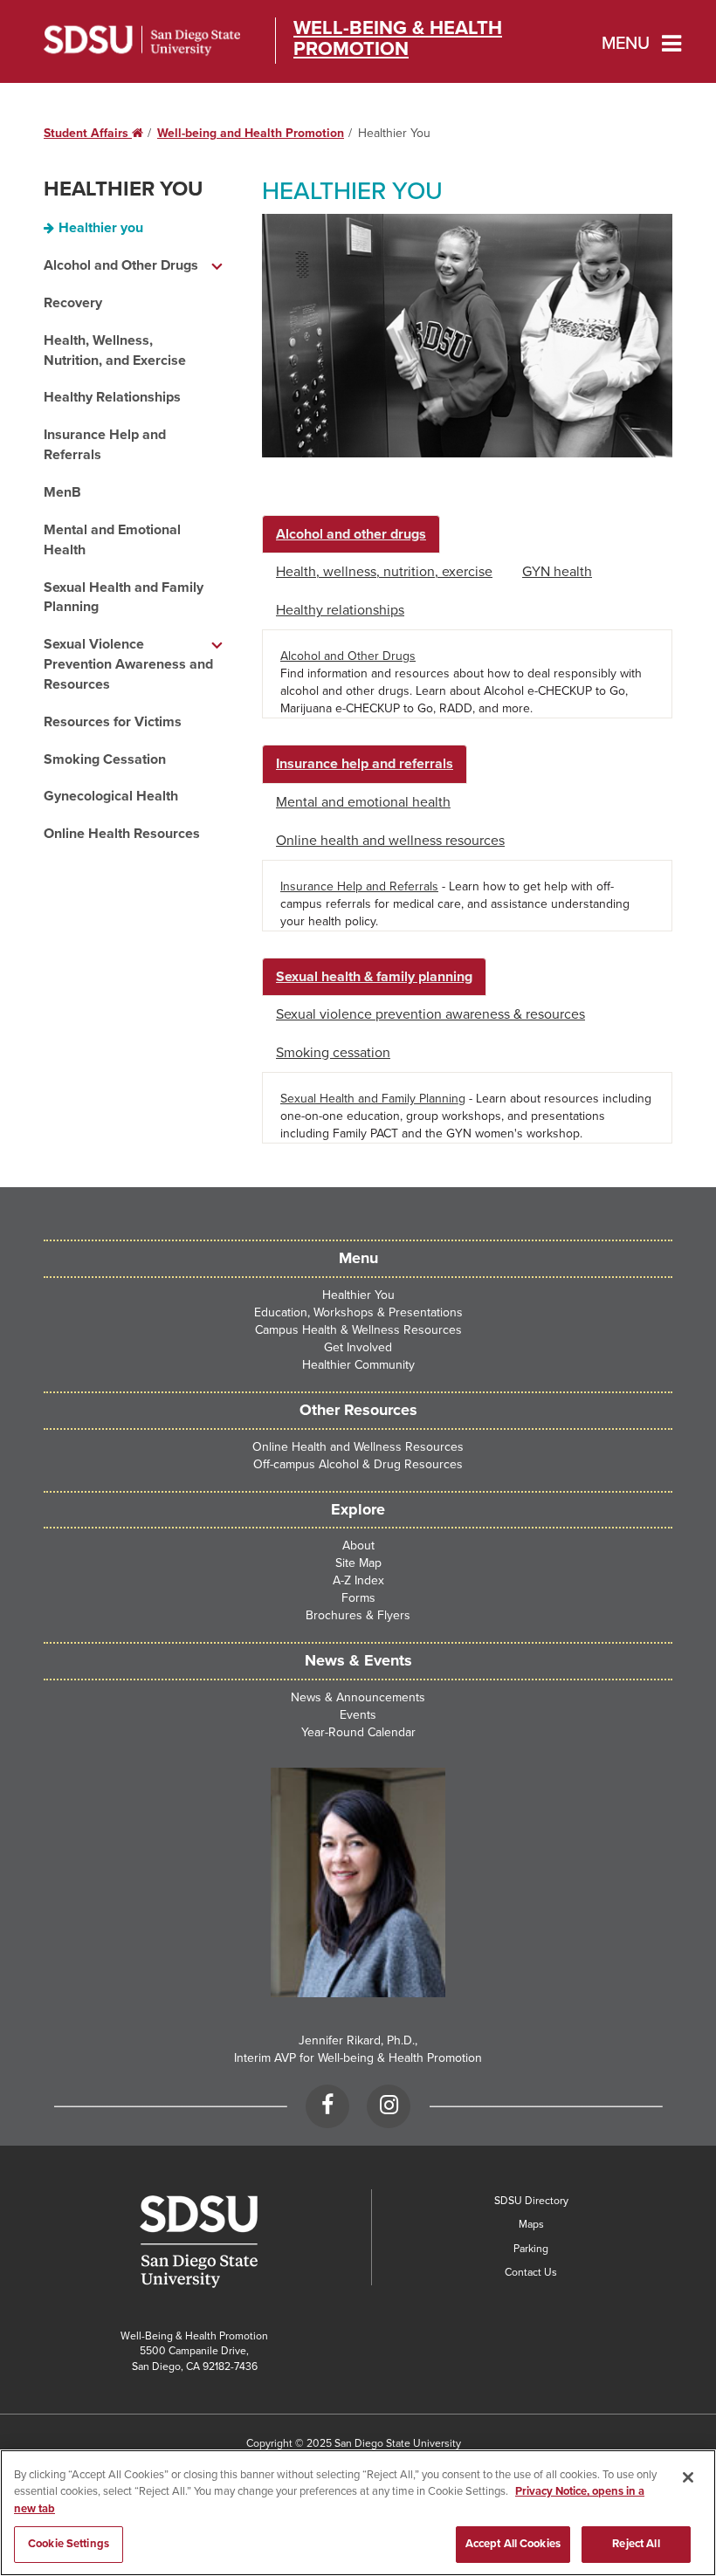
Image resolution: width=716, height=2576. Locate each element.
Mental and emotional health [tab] (363, 802)
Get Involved (358, 1347)
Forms (358, 1598)
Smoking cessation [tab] (333, 1053)
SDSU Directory (531, 2201)
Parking (531, 2249)
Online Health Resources (122, 834)
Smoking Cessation (105, 759)
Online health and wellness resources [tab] (390, 841)
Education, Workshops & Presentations (358, 1312)
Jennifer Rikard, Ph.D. (357, 2040)
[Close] (688, 2477)
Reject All (636, 2544)
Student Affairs (93, 133)
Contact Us (531, 2272)
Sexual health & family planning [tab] (374, 977)
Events (358, 1715)
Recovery (73, 303)
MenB (62, 492)
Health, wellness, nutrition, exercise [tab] (384, 572)
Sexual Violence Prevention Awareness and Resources (128, 664)
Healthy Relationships (112, 397)
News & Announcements (358, 1697)
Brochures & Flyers (358, 1615)
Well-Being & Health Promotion (398, 38)
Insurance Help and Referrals (105, 445)
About (358, 1546)
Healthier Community (358, 1365)
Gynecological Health (111, 796)
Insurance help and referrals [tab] (365, 764)
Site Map (358, 1563)
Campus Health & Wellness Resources (358, 1330)
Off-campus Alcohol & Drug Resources (358, 1464)
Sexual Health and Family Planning (124, 598)
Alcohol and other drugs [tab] (351, 534)
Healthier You (123, 189)
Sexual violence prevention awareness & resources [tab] (430, 1014)
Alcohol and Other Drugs (121, 265)
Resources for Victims (113, 722)
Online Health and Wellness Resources (358, 1447)
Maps (531, 2224)
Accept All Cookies (513, 2544)
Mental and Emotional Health (112, 540)
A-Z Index (358, 1580)
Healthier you (101, 228)
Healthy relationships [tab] (340, 610)
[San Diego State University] (199, 2242)
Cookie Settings (69, 2544)
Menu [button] (626, 44)
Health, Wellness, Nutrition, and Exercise (115, 350)
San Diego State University (142, 41)
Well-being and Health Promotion (251, 133)
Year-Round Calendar (358, 1732)
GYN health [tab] (557, 572)
